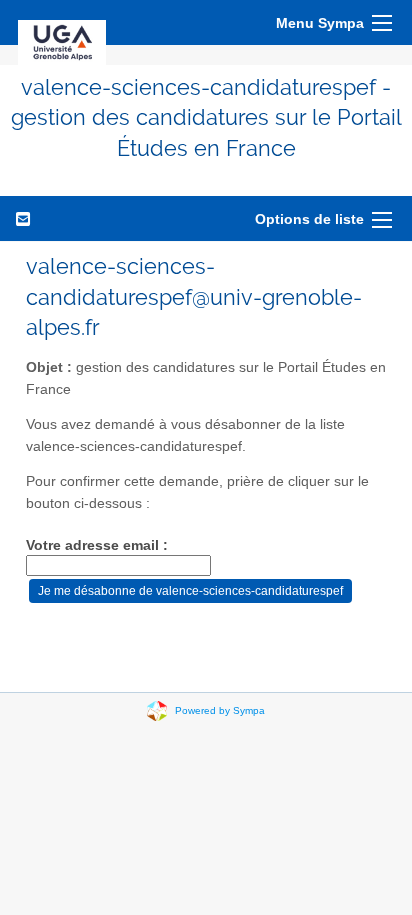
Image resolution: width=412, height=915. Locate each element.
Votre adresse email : (97, 545)
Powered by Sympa (220, 710)
